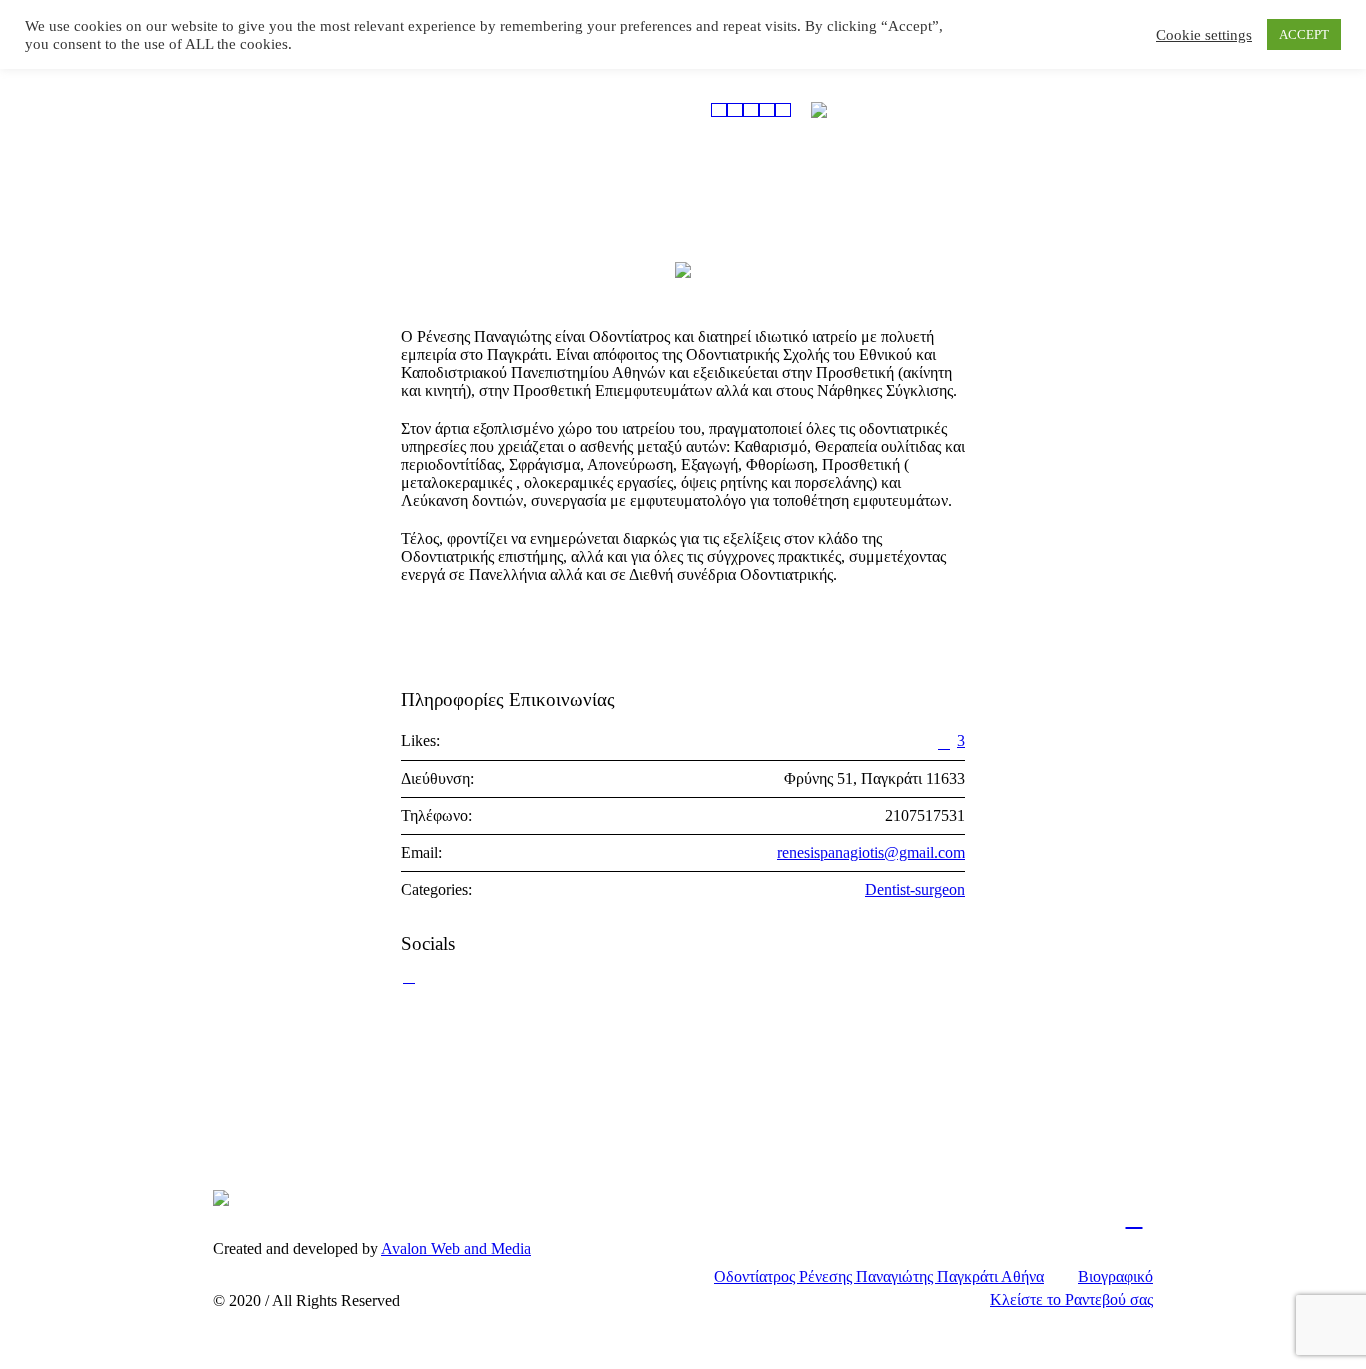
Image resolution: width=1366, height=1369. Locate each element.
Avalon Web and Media (456, 1248)
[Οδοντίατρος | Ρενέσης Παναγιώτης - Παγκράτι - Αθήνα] (221, 1197)
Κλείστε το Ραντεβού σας (1071, 1299)
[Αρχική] (719, 110)
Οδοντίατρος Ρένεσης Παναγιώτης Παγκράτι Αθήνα (879, 1276)
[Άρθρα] (767, 110)
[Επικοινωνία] (783, 110)
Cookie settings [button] (1204, 35)
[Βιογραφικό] (735, 110)
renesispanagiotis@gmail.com (871, 852)
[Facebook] (1134, 1218)
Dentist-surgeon (915, 889)
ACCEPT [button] (1304, 34)
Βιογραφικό (1115, 1276)
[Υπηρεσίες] (751, 110)
